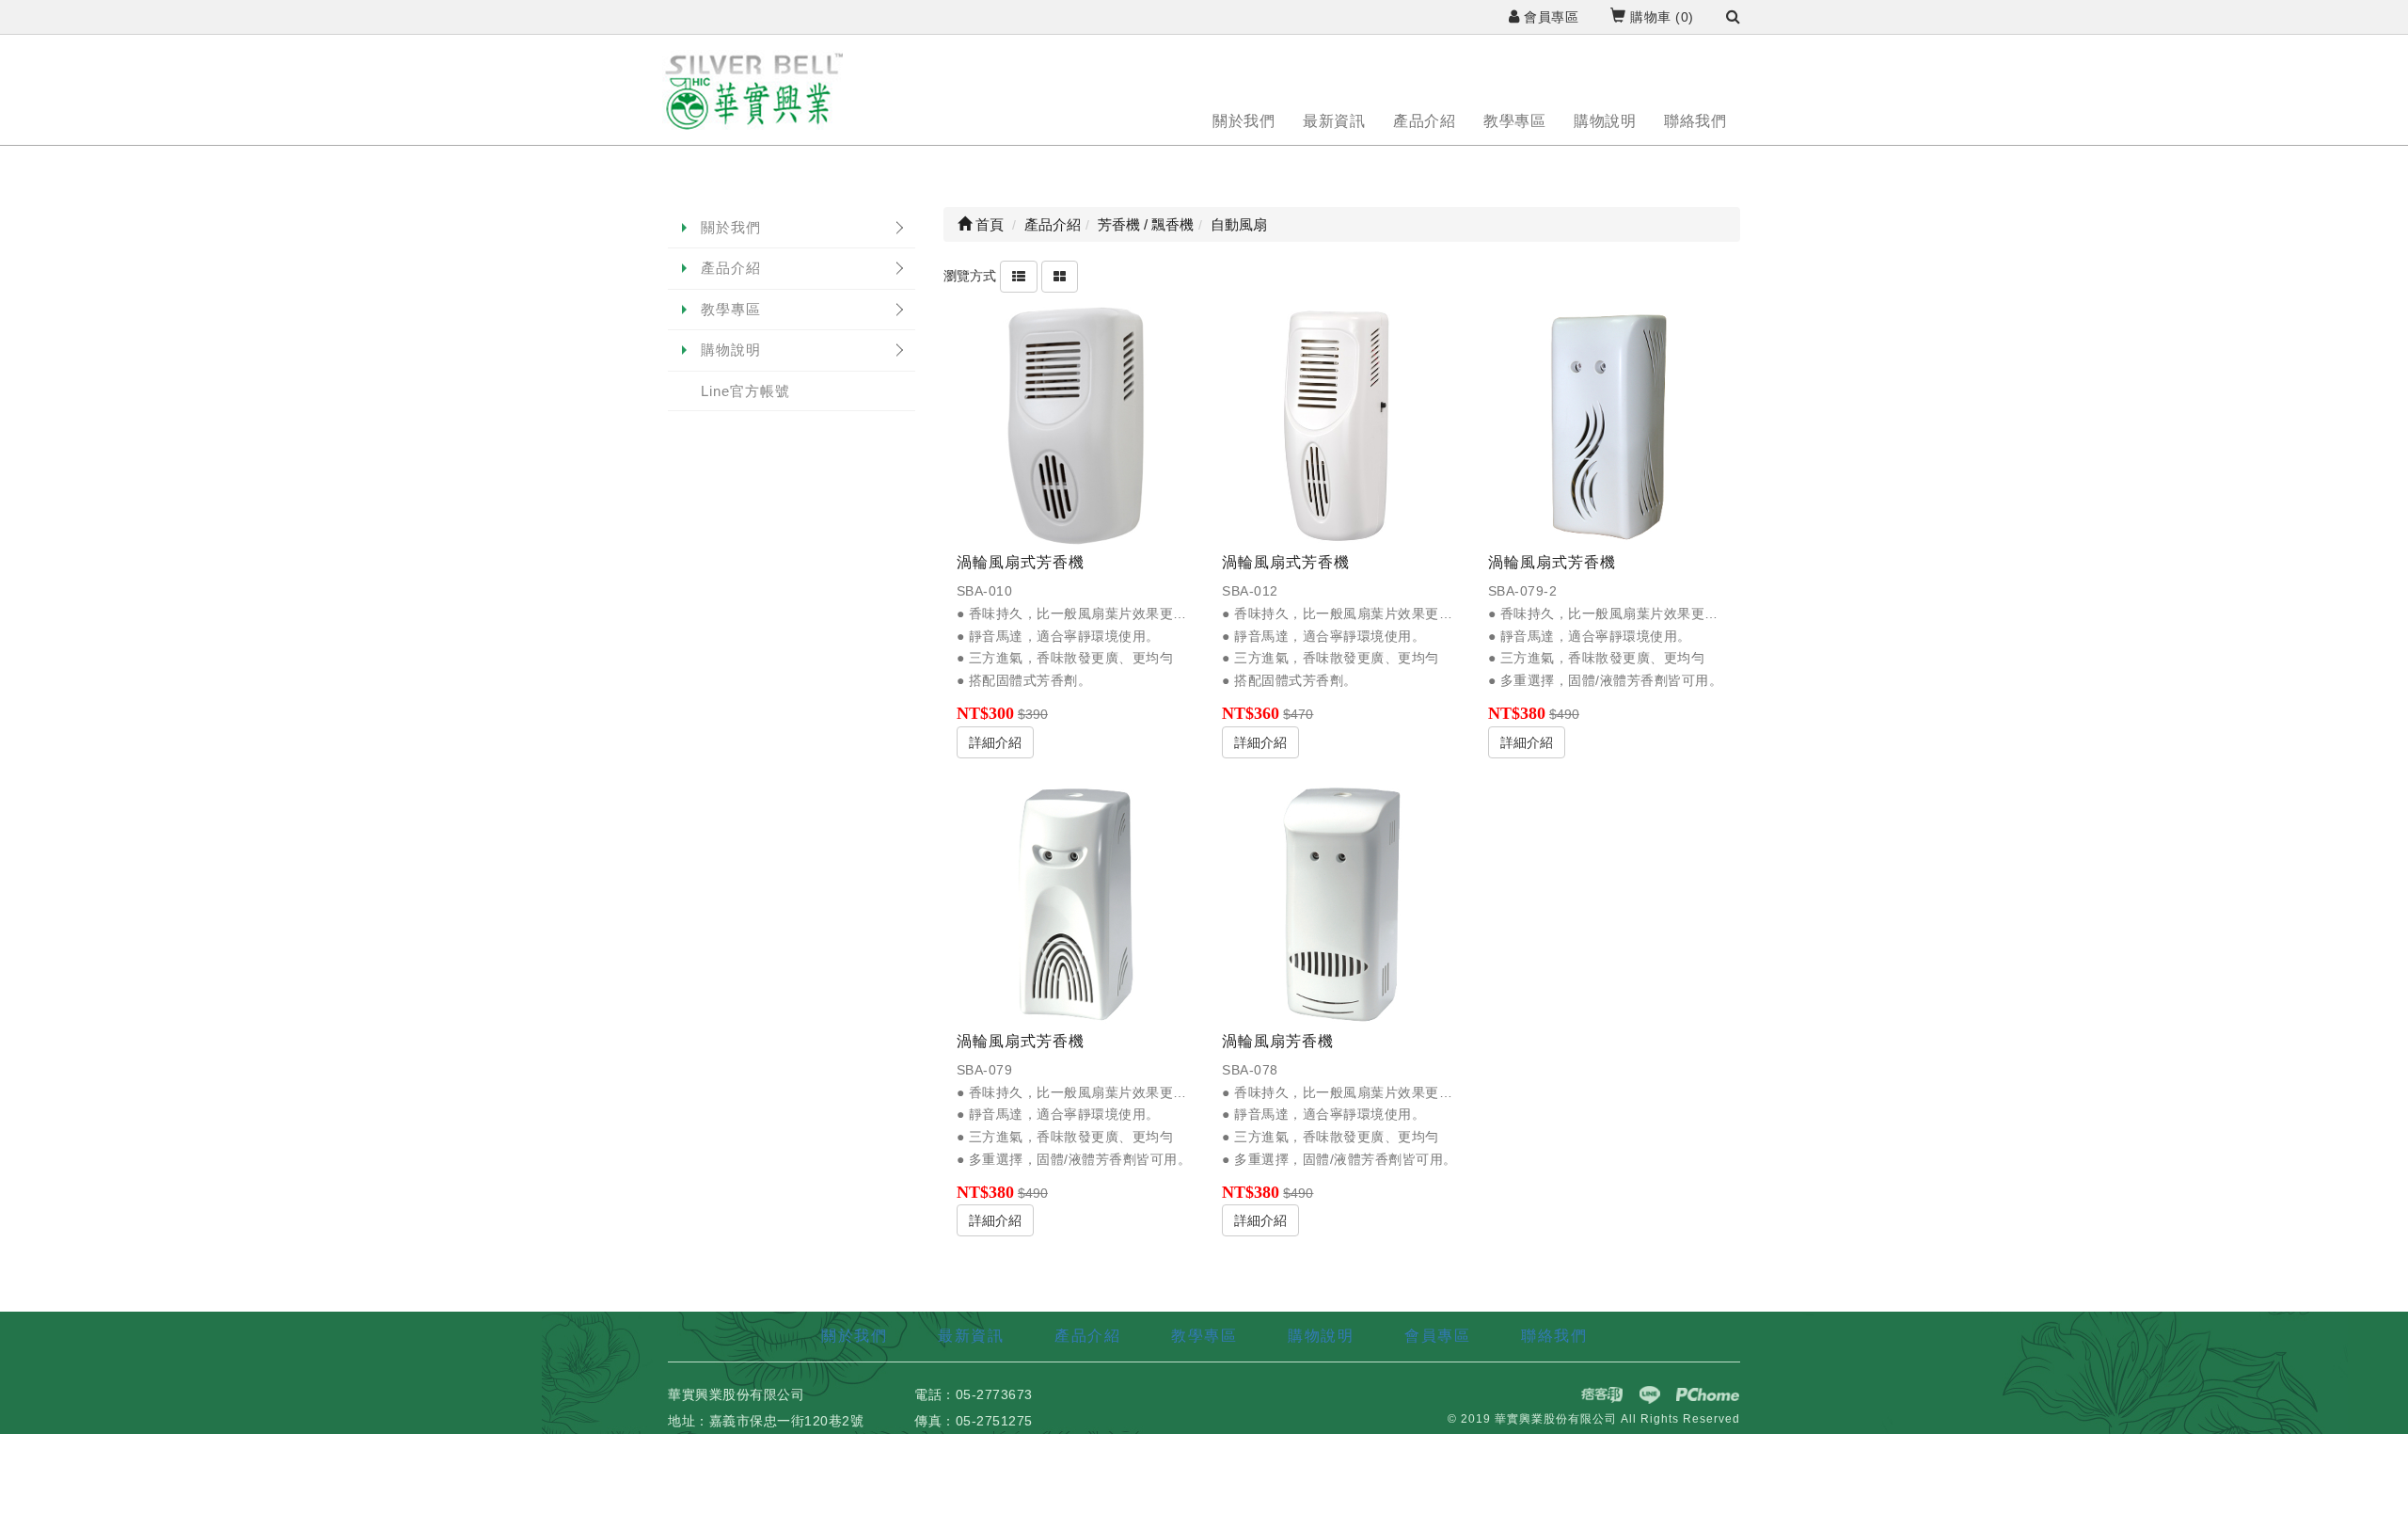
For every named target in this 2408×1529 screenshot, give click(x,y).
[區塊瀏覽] (1060, 276)
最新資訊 (1334, 121)
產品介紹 (1424, 121)
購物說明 (1605, 121)
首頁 (988, 224)
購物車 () (1660, 17)
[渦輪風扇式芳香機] (1076, 426)
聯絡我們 (1695, 121)
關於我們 (1244, 121)
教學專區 (1514, 121)
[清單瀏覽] (1019, 276)
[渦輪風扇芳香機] (1341, 905)
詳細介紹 (995, 742)
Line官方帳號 (745, 391)
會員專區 (1549, 17)
